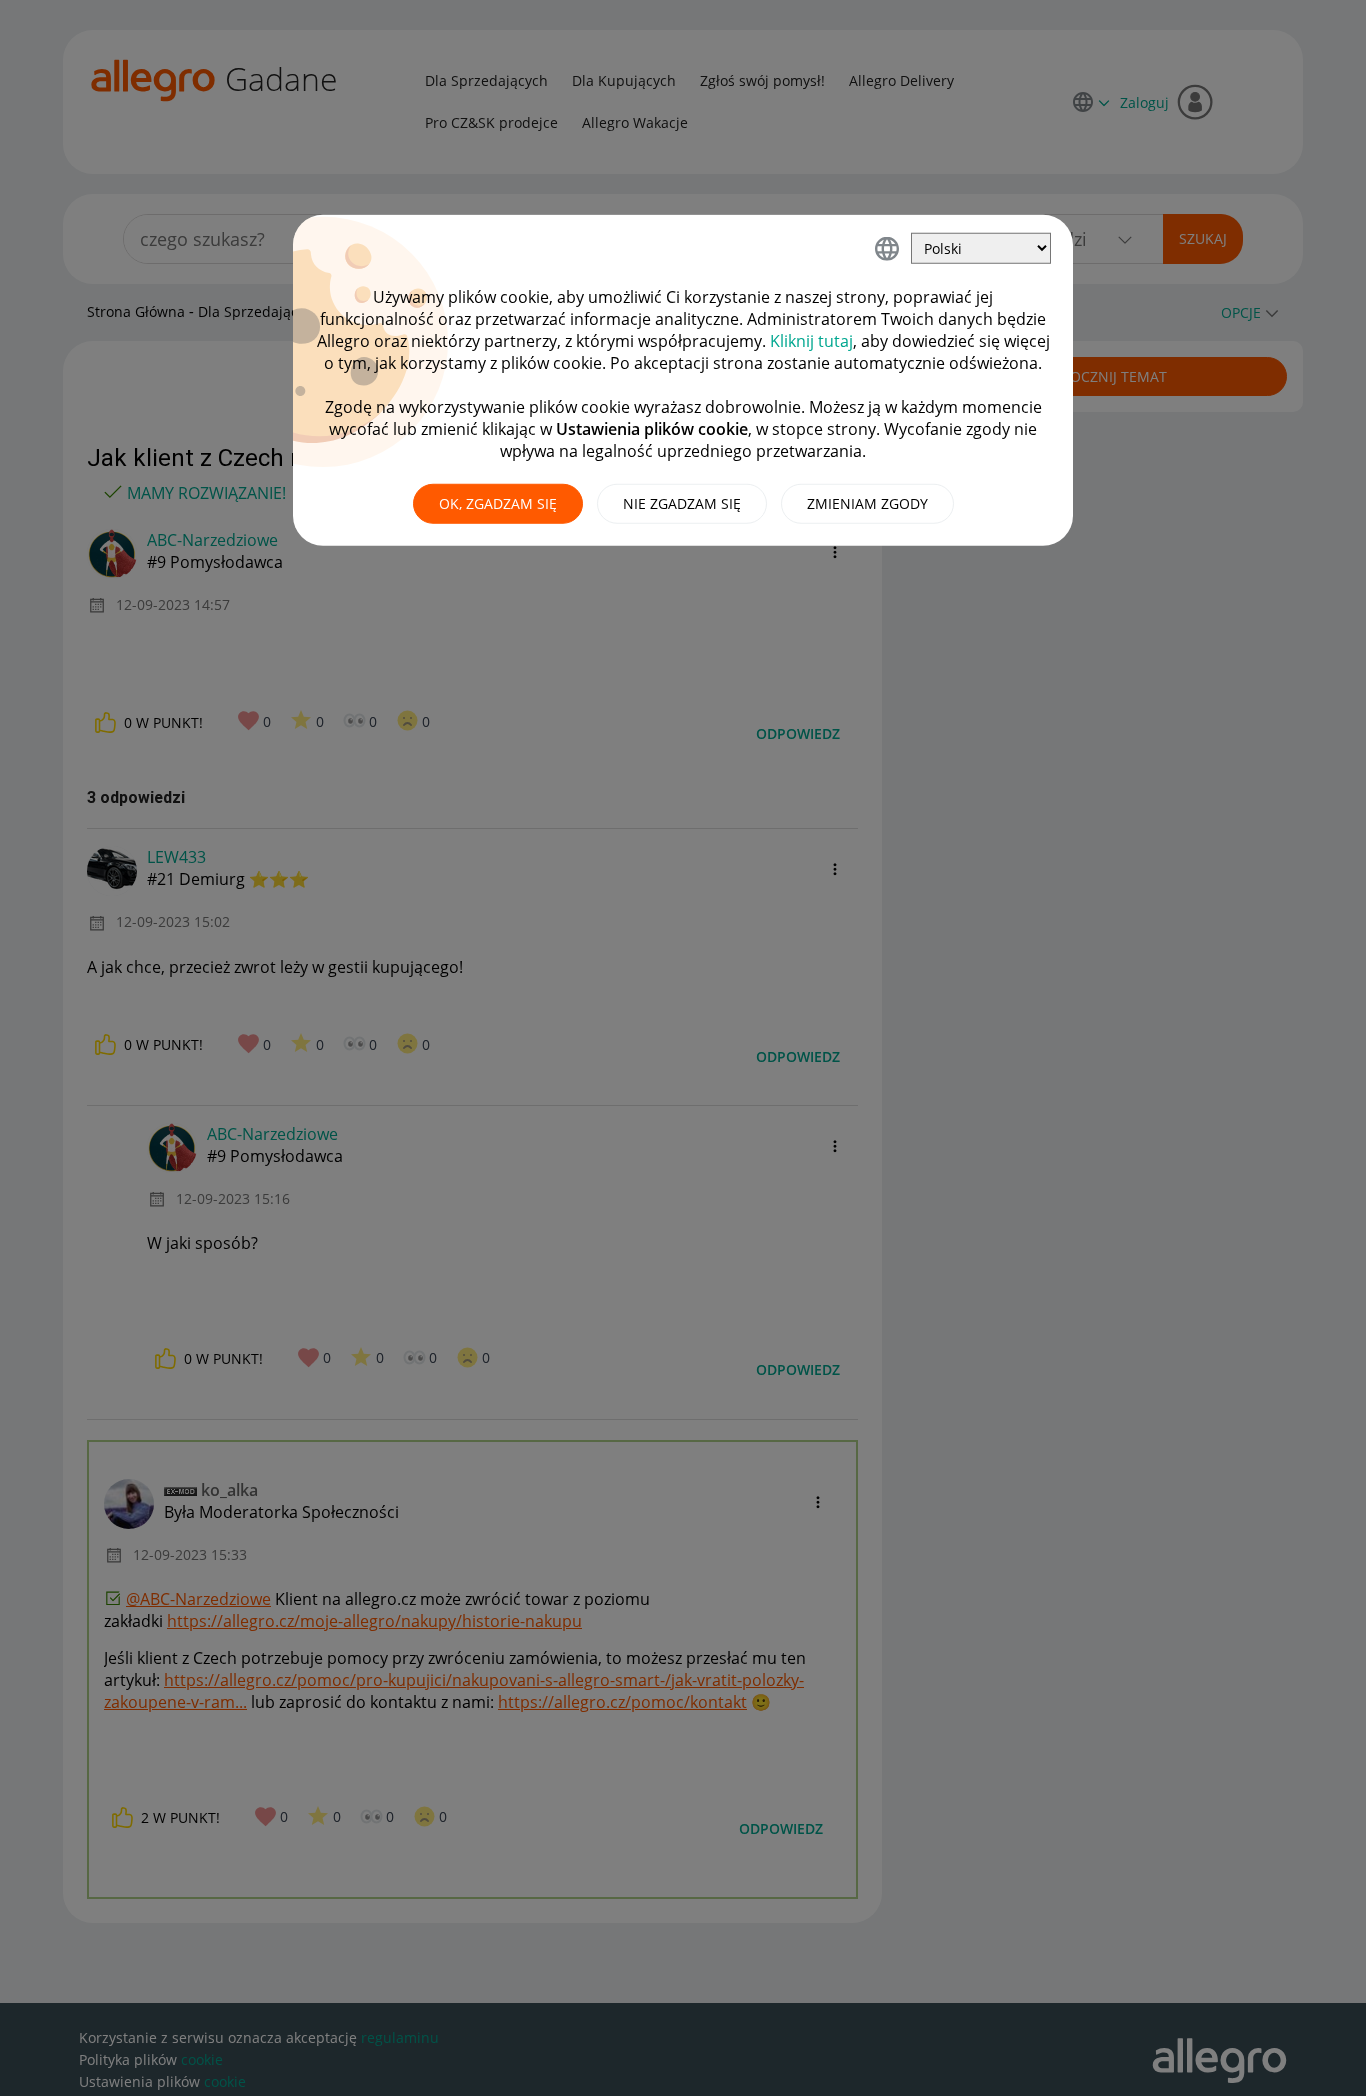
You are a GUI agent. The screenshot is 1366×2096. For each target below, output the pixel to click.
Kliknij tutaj (811, 341)
